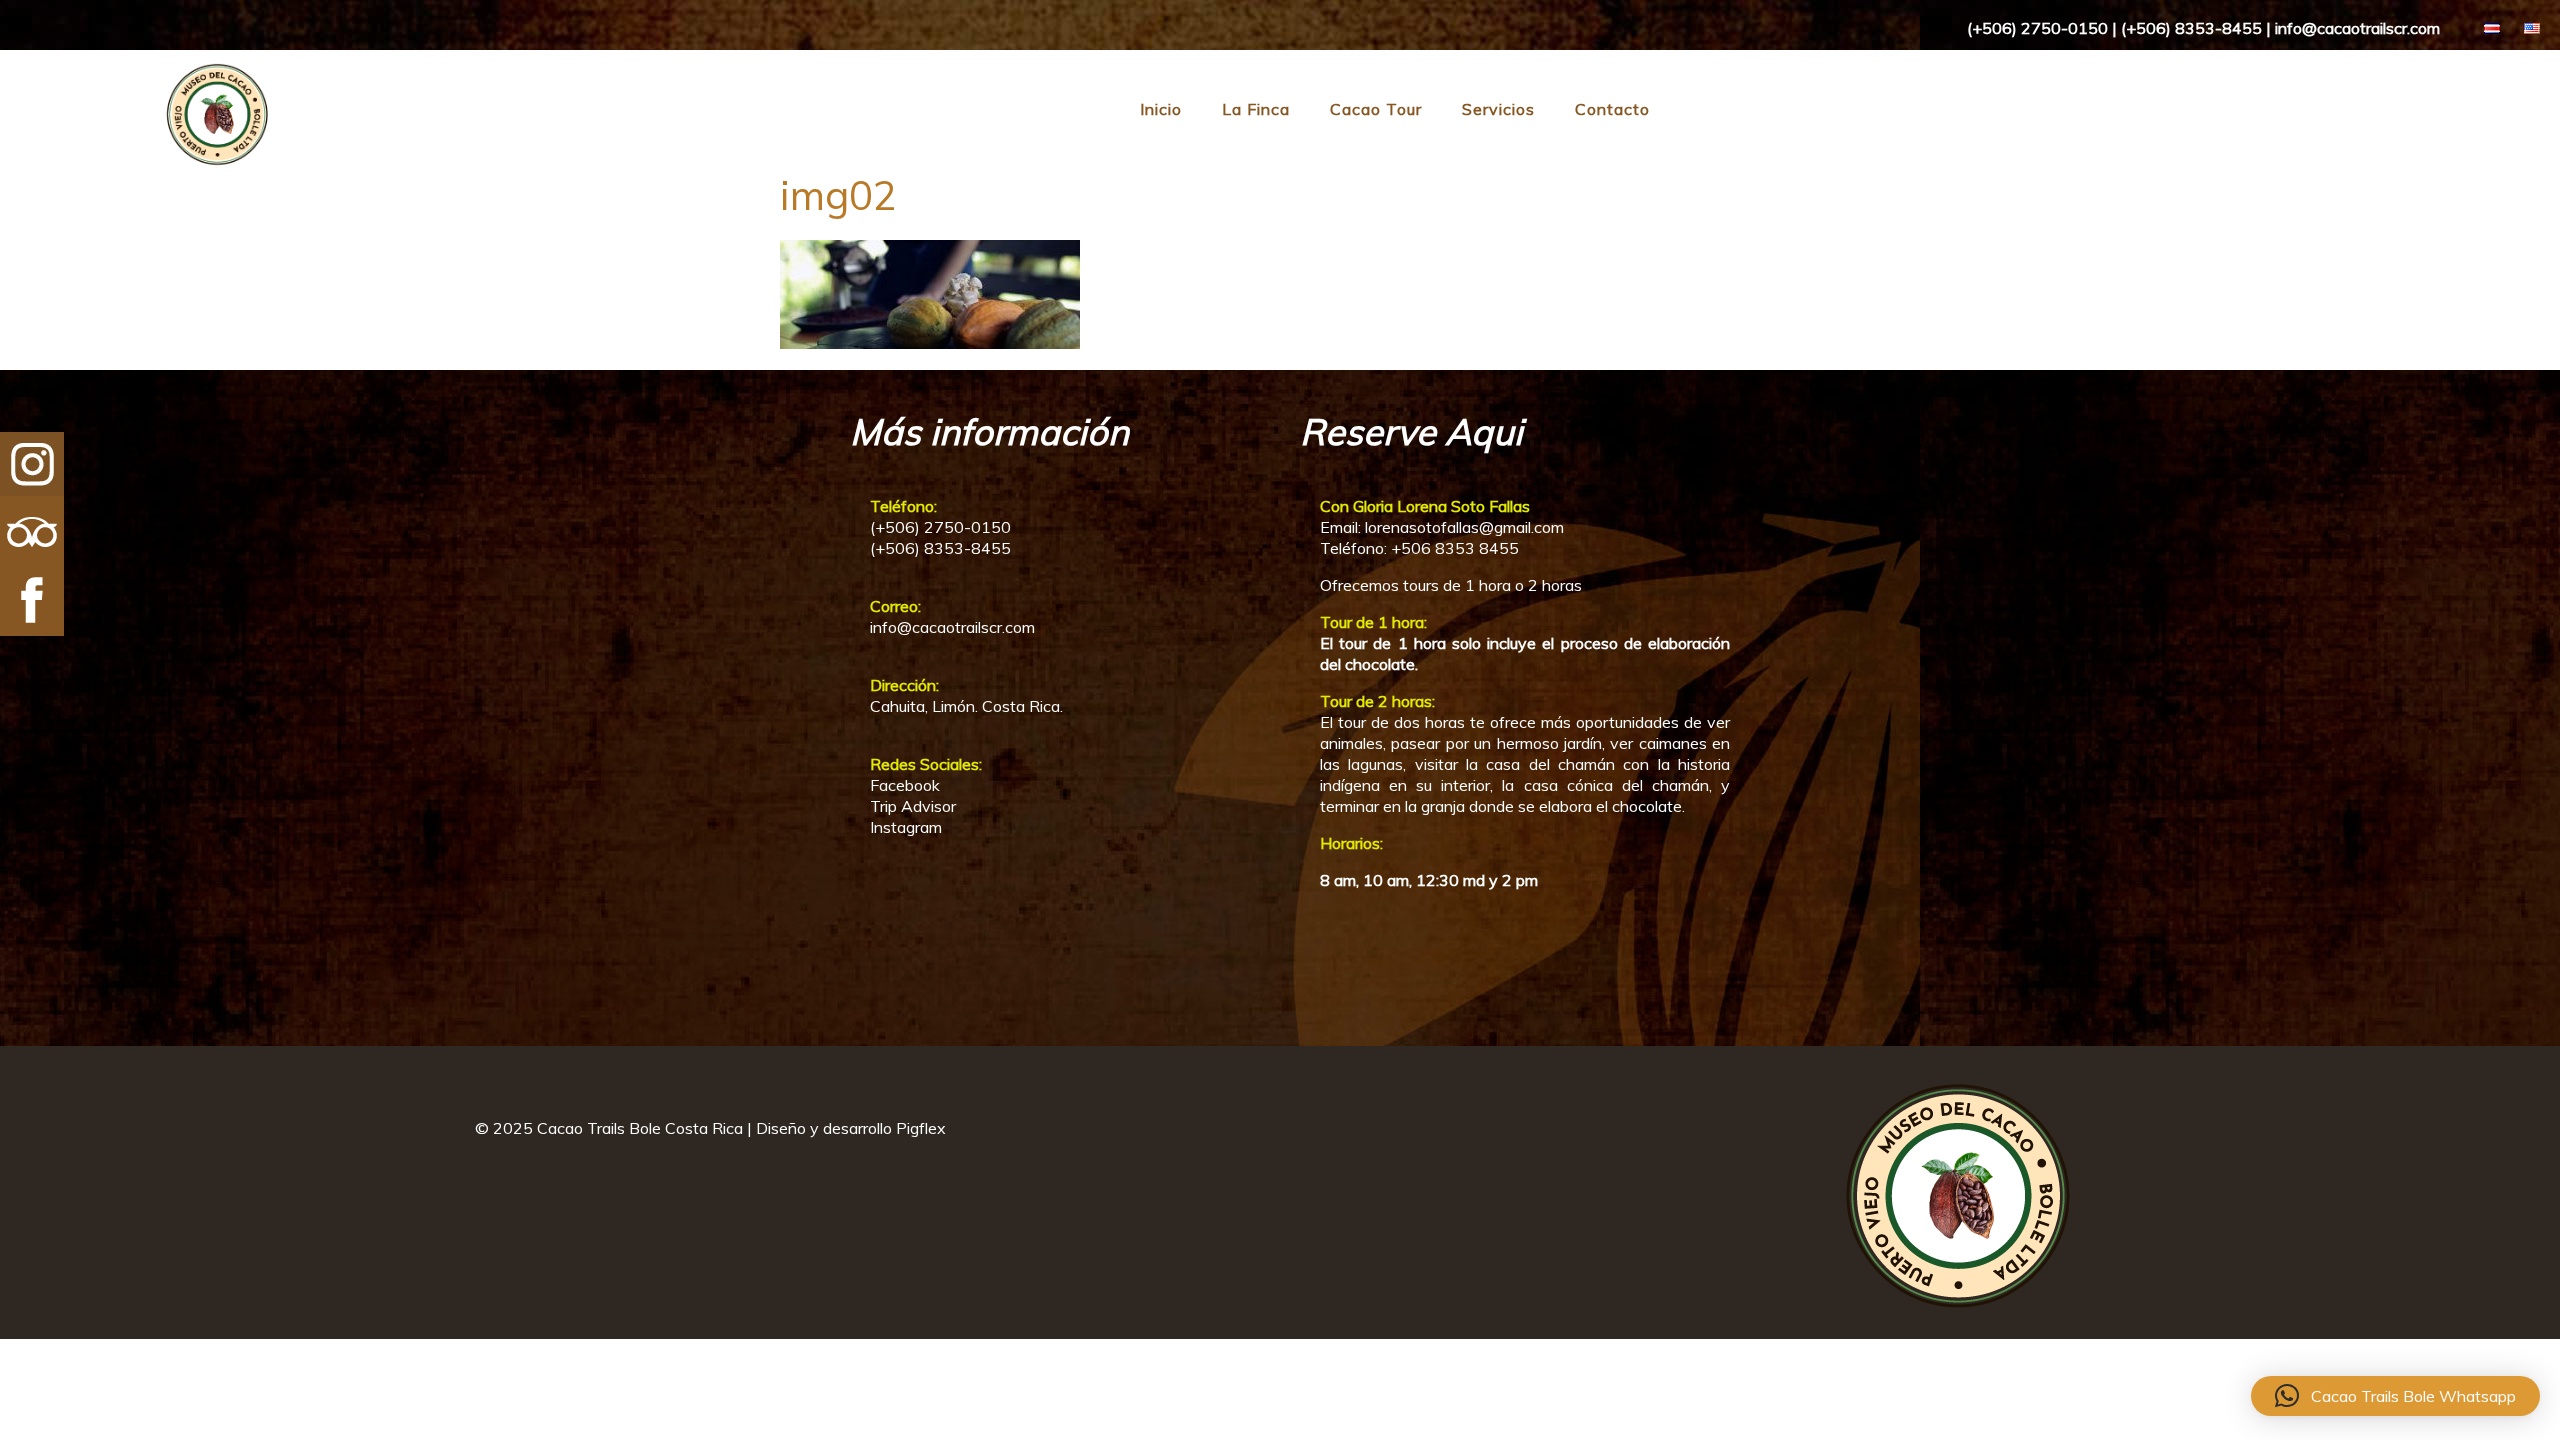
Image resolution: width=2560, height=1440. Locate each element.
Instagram (906, 827)
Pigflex (921, 1128)
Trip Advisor (913, 806)
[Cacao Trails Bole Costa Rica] (137, 162)
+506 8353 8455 (1455, 548)
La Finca (1256, 109)
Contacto (1612, 109)
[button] (2395, 1396)
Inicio (1161, 109)
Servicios (1498, 109)
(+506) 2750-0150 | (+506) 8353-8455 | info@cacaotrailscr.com (2203, 28)
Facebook (905, 785)
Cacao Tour (1376, 109)
